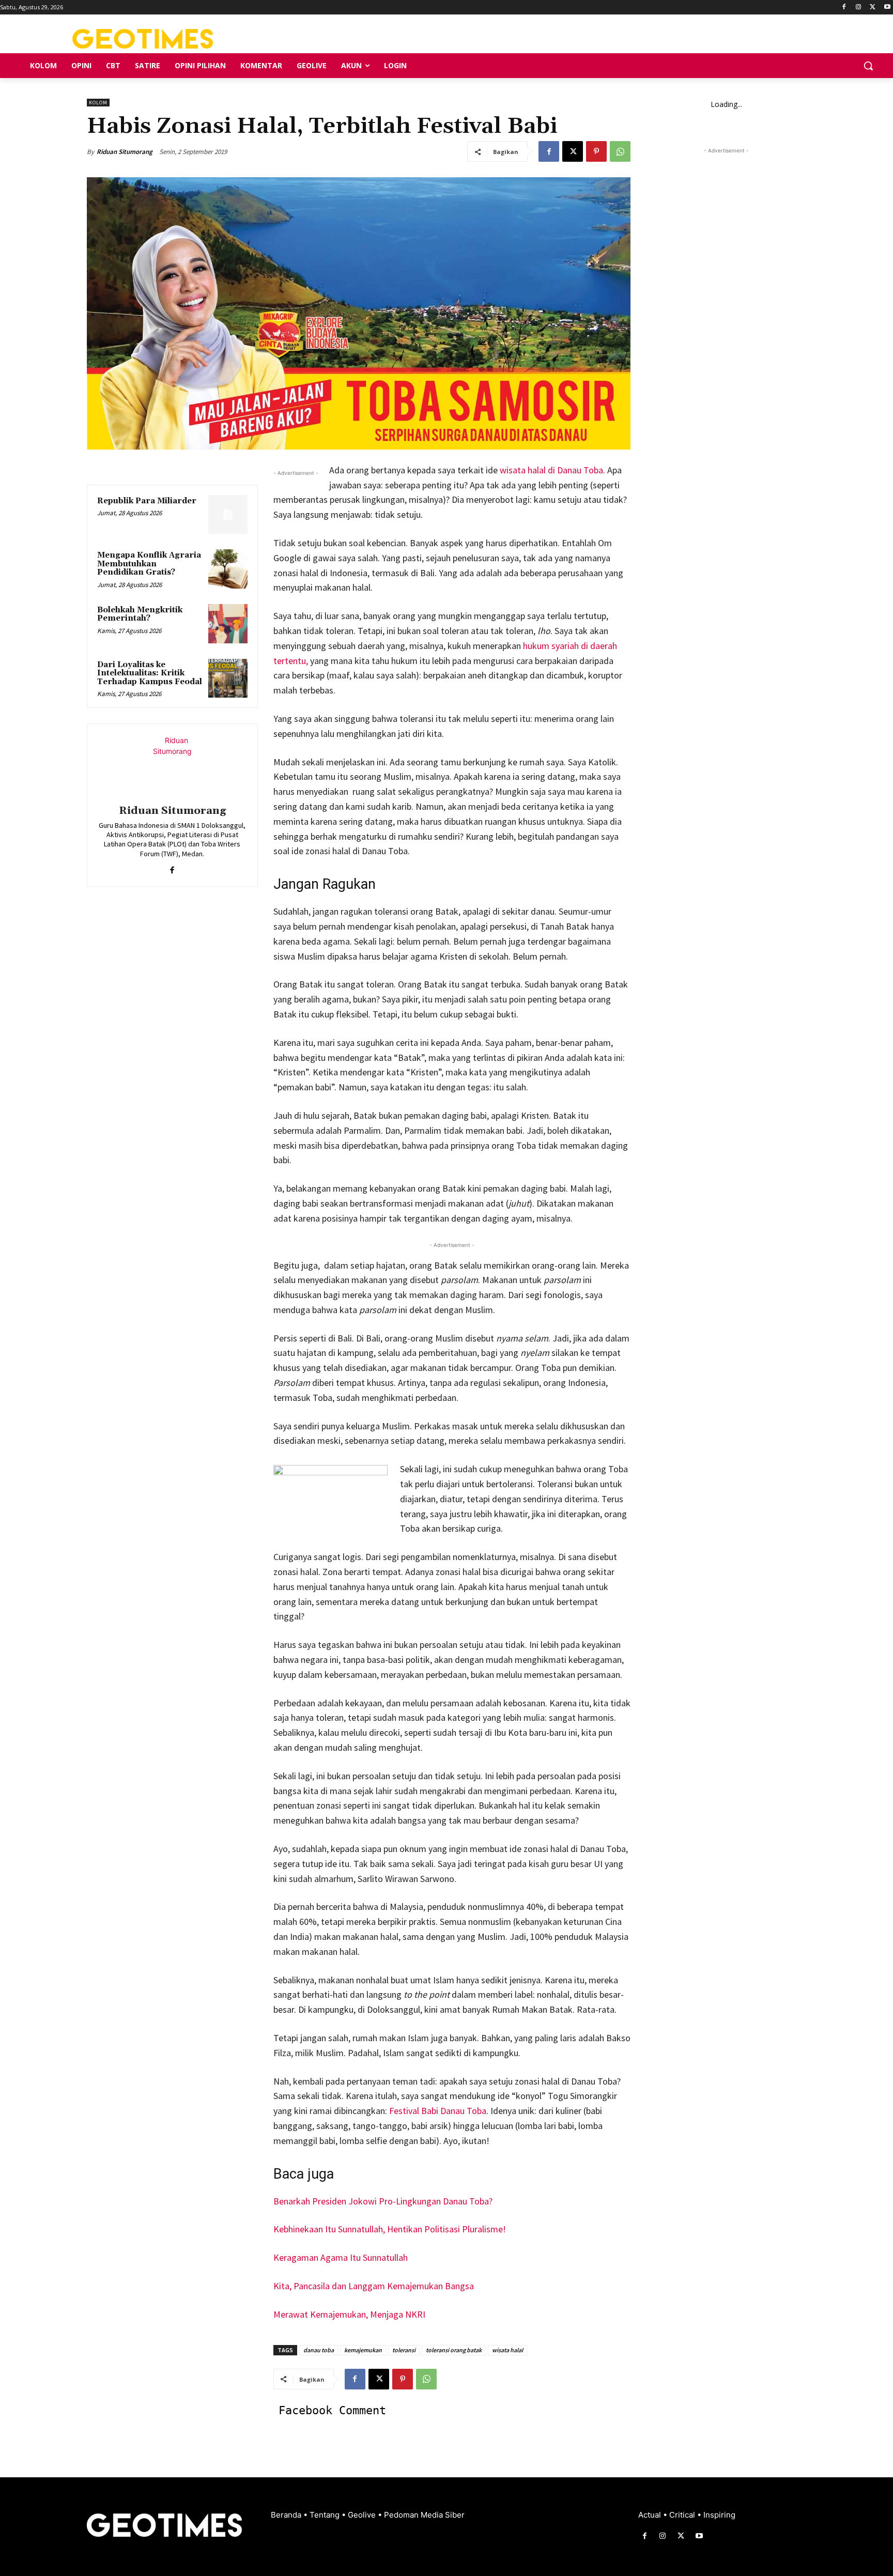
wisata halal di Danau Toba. (553, 470)
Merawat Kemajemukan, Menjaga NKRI (349, 2314)
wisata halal (507, 2350)
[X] (873, 7)
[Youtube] (887, 7)
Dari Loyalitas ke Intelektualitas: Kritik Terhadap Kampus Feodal (150, 673)
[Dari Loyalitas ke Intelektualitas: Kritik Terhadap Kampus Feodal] (228, 678)
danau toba (319, 2350)
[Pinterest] (596, 151)
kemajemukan (363, 2350)
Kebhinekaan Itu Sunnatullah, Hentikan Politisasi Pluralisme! (390, 2229)
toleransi (404, 2350)
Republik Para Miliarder (147, 501)
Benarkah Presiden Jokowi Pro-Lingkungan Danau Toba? (383, 2201)
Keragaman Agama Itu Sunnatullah (341, 2257)
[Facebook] (844, 7)
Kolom (98, 103)
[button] (868, 66)
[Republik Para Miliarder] (228, 515)
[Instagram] (859, 7)
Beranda (287, 2515)
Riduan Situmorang (125, 152)
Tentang (326, 2515)
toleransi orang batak (454, 2350)
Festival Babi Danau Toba (438, 2111)
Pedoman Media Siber (424, 2515)
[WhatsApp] (620, 151)
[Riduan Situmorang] (172, 766)
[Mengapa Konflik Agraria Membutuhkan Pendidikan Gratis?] (228, 569)
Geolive (363, 2515)
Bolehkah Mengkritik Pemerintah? (140, 614)
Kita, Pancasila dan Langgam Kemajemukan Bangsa (374, 2286)
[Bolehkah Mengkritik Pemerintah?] (228, 624)
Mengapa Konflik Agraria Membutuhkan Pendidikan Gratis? (149, 564)
